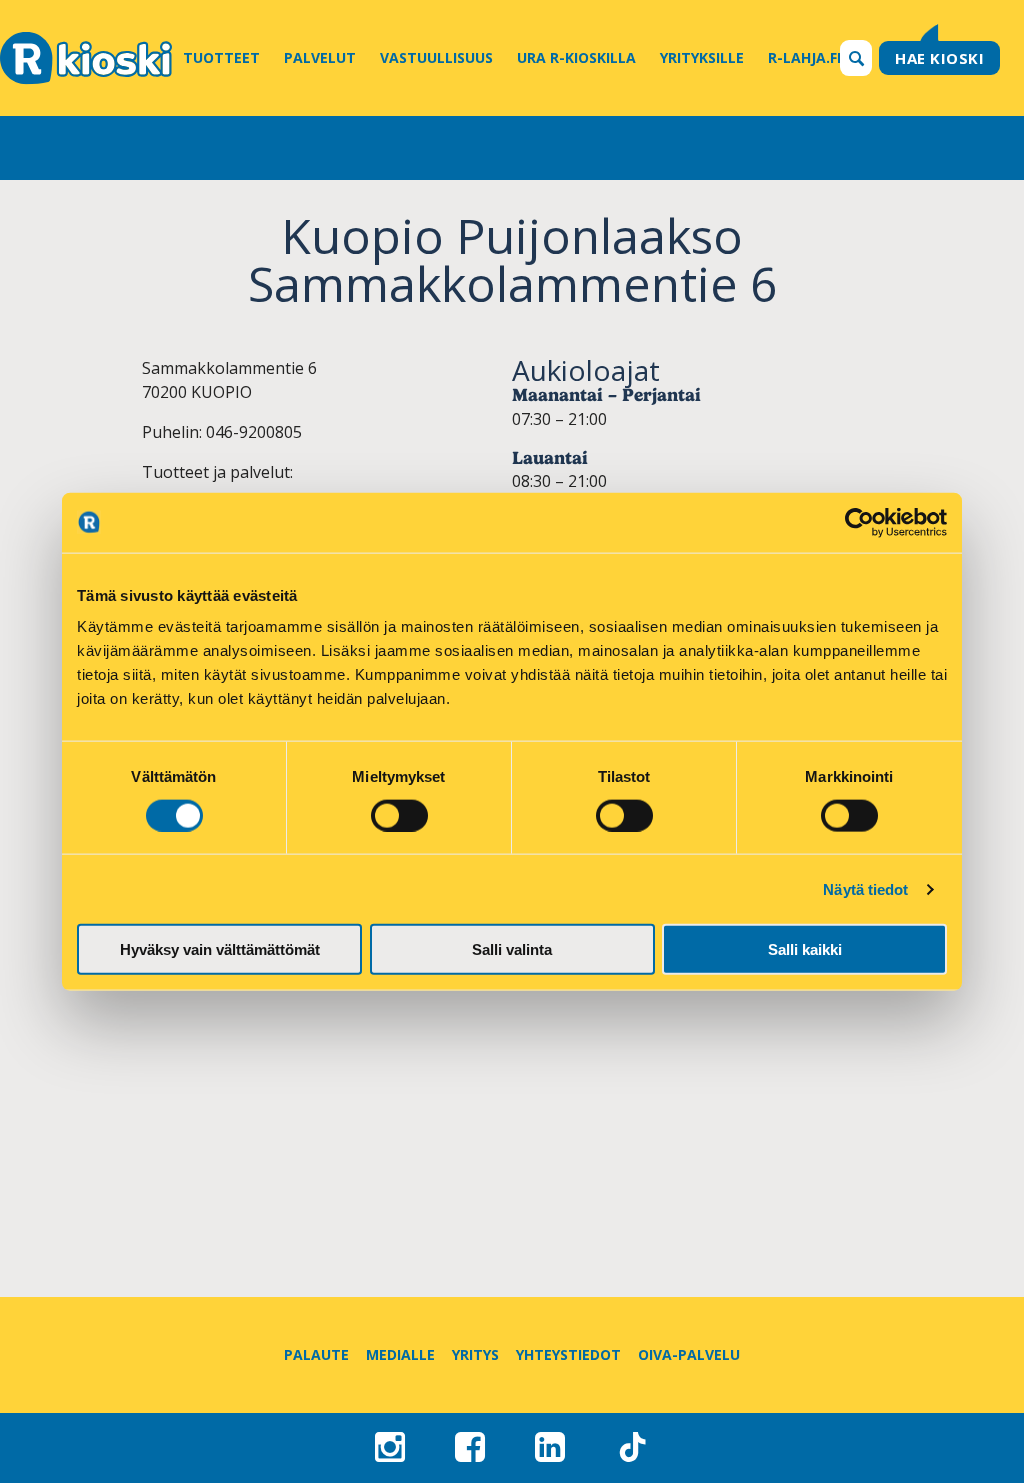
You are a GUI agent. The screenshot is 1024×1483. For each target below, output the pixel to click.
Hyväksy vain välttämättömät (220, 949)
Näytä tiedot (865, 888)
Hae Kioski (939, 58)
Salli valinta (512, 949)
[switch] (399, 815)
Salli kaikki (805, 949)
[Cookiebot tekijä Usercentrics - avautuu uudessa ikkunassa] (859, 522)
